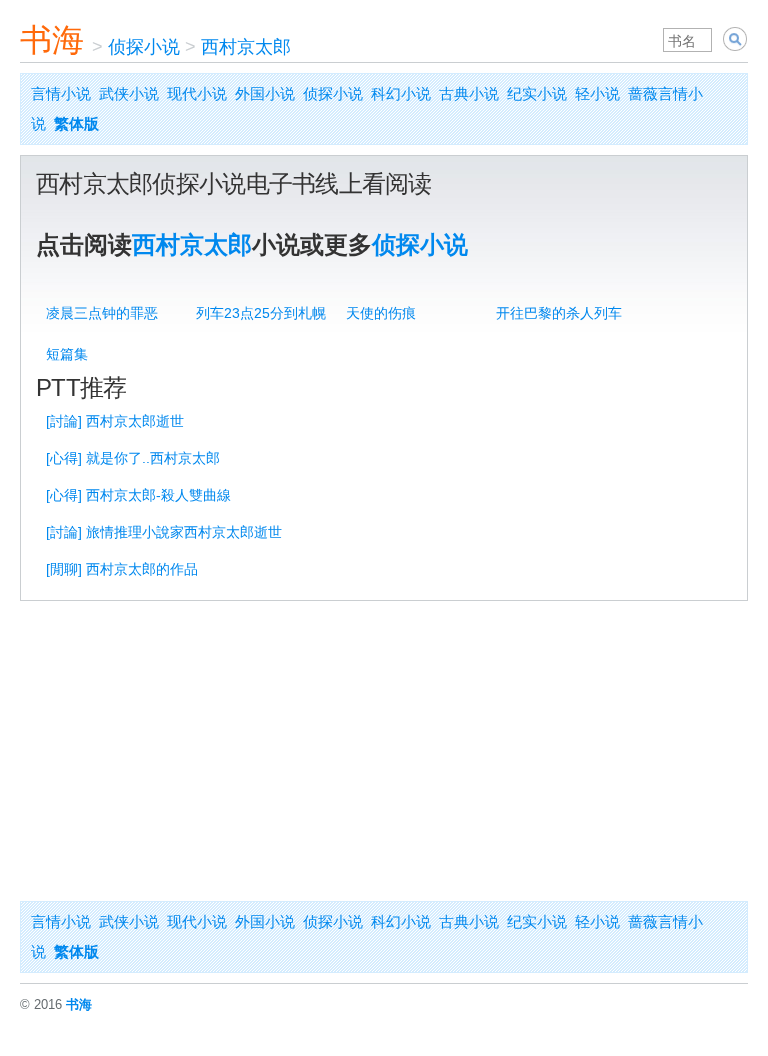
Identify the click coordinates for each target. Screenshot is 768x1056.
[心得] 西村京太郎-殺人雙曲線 (138, 495)
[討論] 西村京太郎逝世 (115, 421)
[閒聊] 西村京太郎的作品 (122, 569)
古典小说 (469, 93)
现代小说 (197, 93)
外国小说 (265, 93)
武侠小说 (129, 93)
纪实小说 (537, 93)
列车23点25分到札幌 (261, 313)
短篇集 (67, 354)
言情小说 (61, 93)
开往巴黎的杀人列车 (559, 313)
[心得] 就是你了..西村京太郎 (133, 458)
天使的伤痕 (381, 313)
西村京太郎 (246, 47)
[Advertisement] (384, 751)
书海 (52, 40)
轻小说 (597, 93)
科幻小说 (401, 93)
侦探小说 (144, 47)
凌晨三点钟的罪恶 (102, 313)
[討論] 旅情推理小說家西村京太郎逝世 (164, 532)
